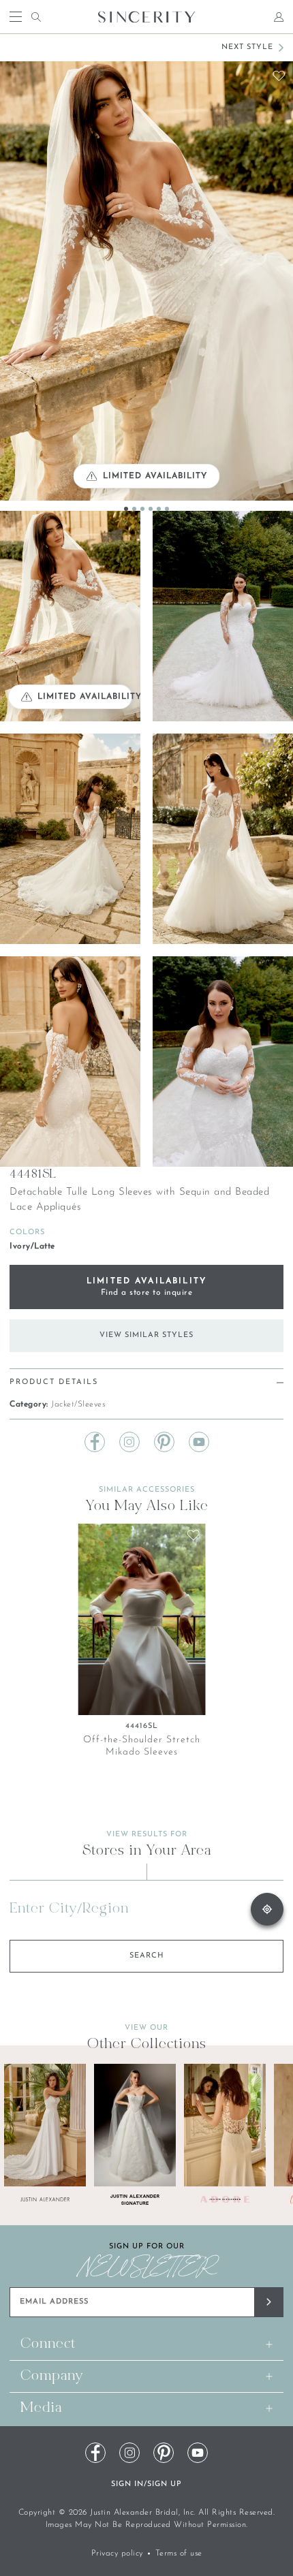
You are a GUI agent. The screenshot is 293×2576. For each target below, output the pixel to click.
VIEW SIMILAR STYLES (146, 1335)
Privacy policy (117, 2554)
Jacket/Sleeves (78, 1404)
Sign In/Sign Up (146, 2484)
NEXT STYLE (247, 47)
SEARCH (147, 1956)
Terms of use (179, 2554)
